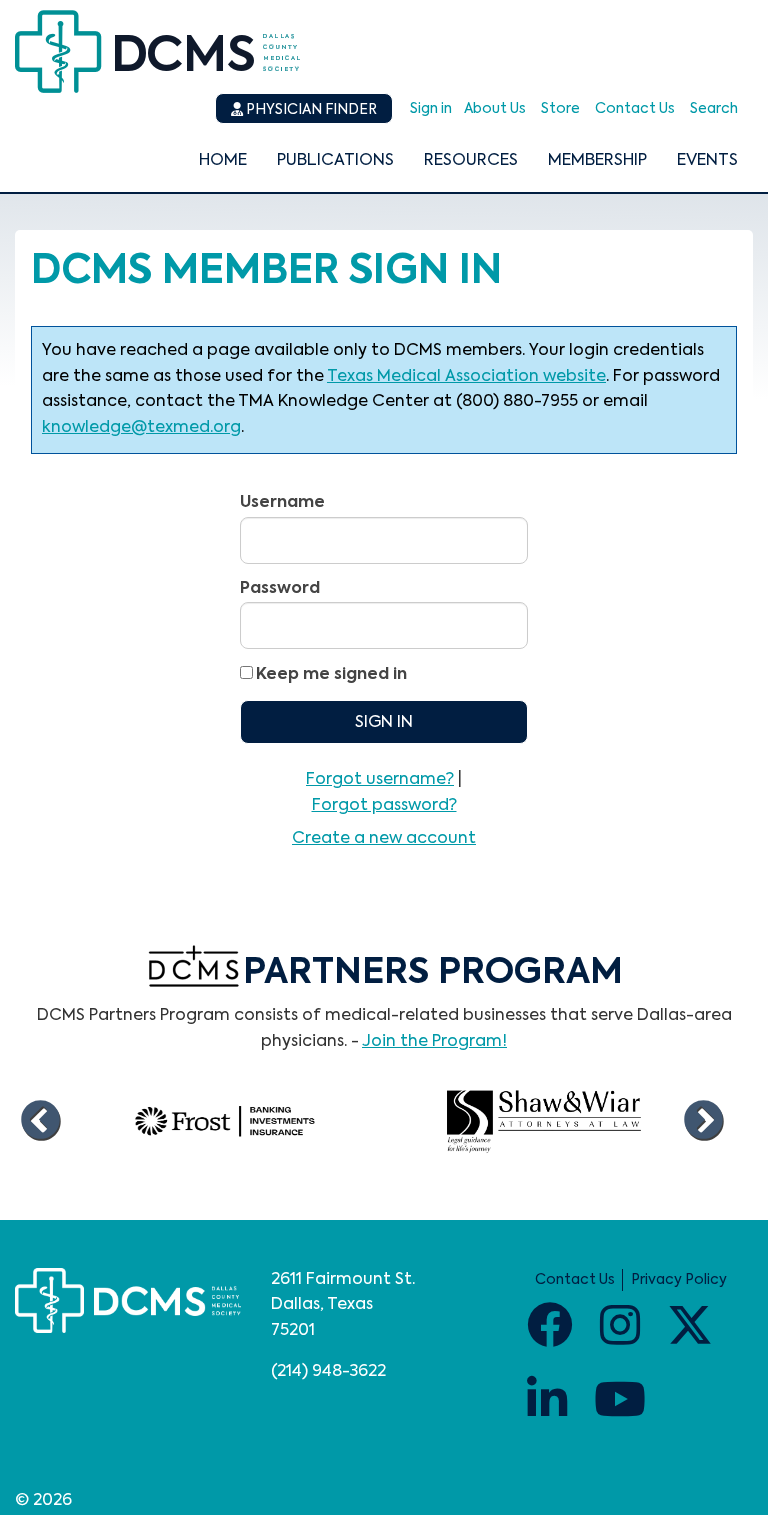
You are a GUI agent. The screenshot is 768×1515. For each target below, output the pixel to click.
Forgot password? (384, 806)
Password (280, 589)
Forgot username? (380, 780)
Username (282, 503)
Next (703, 1122)
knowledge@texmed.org (141, 428)
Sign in (431, 109)
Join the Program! (434, 1042)
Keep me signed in (331, 675)
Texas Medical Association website (466, 377)
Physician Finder (310, 110)
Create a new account (384, 839)
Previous (40, 1122)
